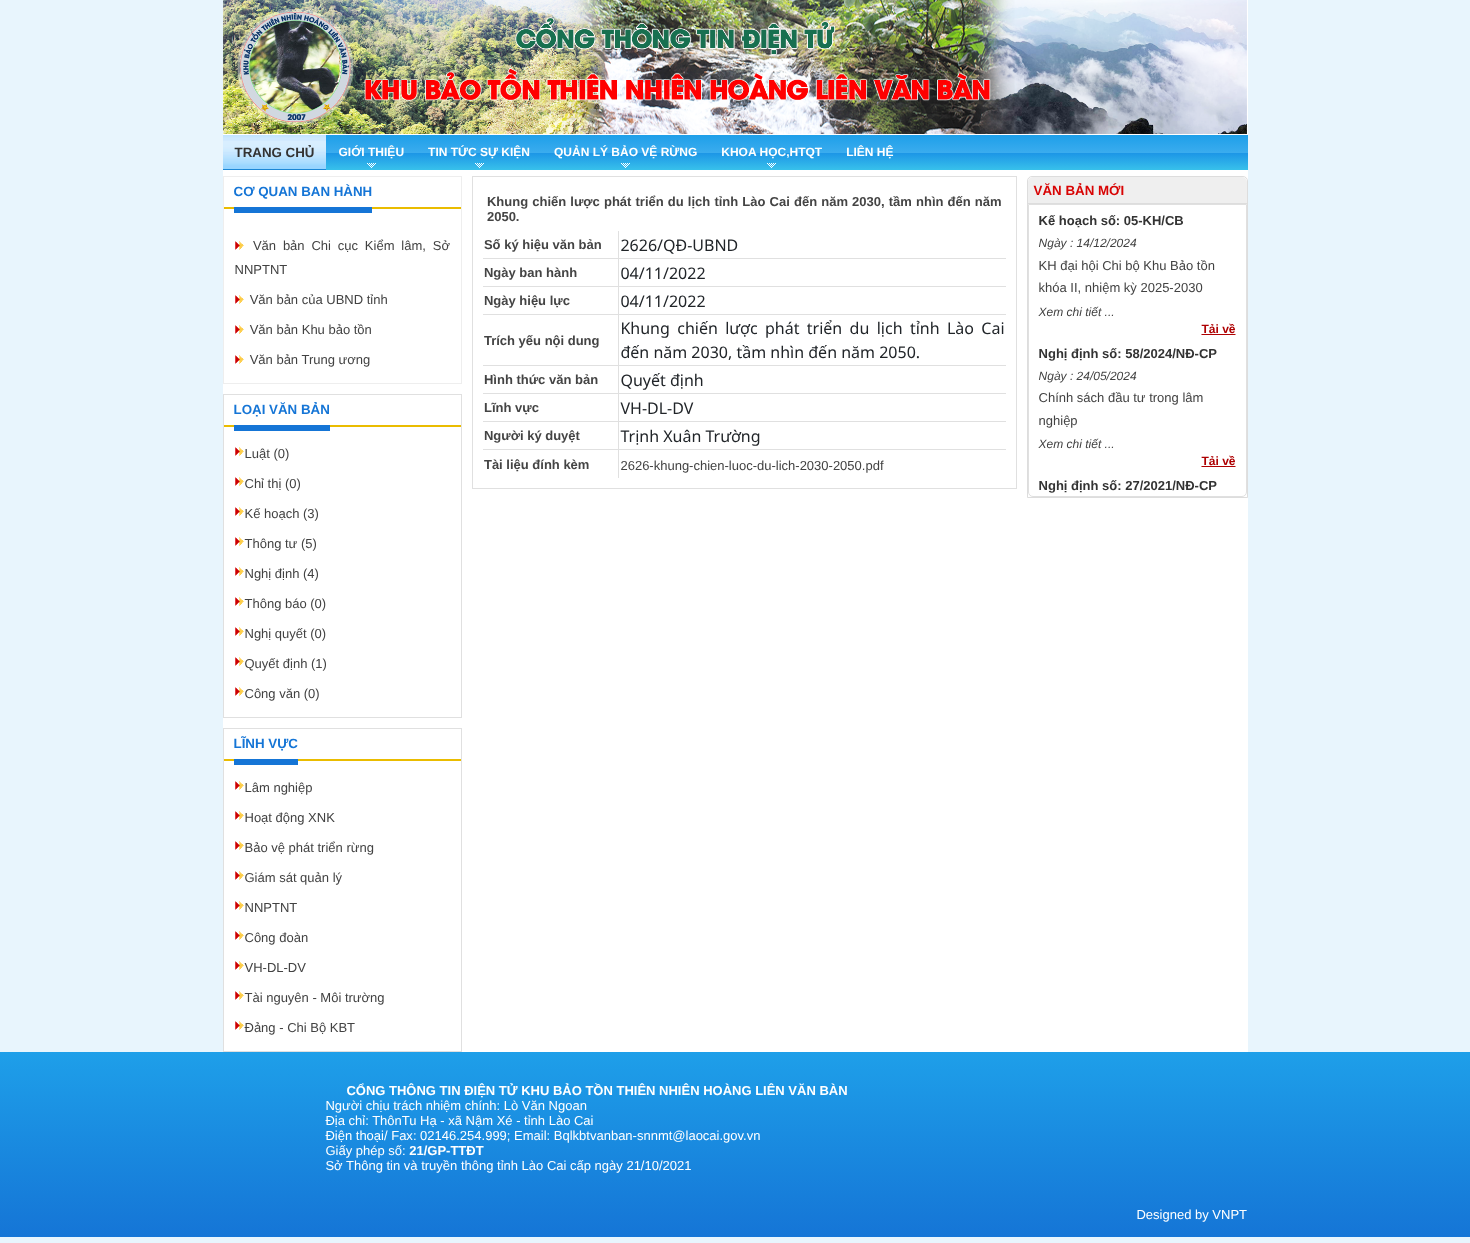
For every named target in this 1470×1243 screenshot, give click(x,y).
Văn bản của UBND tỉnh (319, 299)
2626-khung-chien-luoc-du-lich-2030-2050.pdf (751, 465)
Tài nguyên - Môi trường (315, 997)
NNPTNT (271, 907)
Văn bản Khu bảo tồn (311, 329)
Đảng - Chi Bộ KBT (300, 1027)
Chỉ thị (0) (273, 483)
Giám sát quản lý (294, 877)
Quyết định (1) (286, 663)
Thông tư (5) (281, 543)
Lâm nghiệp (279, 787)
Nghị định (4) (282, 573)
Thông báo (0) (286, 603)
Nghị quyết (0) (286, 633)
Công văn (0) (282, 693)
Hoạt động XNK (290, 817)
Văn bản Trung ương (310, 359)
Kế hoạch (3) (282, 513)
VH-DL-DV (275, 967)
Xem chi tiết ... (1077, 306)
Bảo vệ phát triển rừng (309, 847)
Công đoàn (277, 937)
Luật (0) (267, 453)
